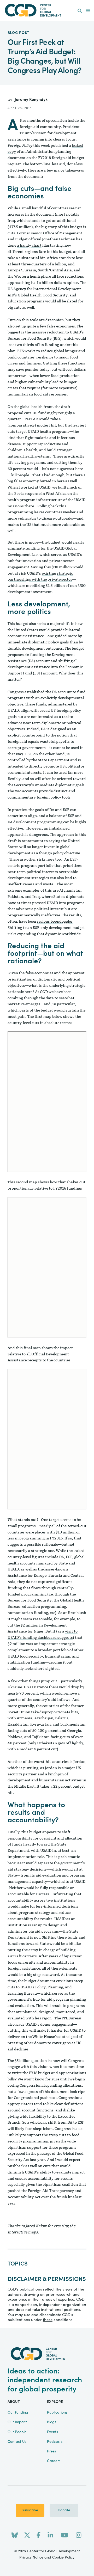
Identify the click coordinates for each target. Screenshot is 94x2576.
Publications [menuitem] (57, 2413)
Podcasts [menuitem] (55, 2442)
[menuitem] (80, 11)
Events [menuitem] (52, 2432)
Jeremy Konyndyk (31, 100)
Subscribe (30, 2510)
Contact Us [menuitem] (17, 2442)
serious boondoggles (55, 921)
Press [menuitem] (51, 2451)
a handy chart (29, 245)
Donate (64, 2510)
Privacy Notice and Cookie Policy (47, 2557)
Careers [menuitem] (54, 2461)
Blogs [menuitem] (52, 2422)
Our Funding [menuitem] (18, 2413)
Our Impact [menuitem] (17, 2422)
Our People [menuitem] (17, 2432)
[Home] (47, 10)
